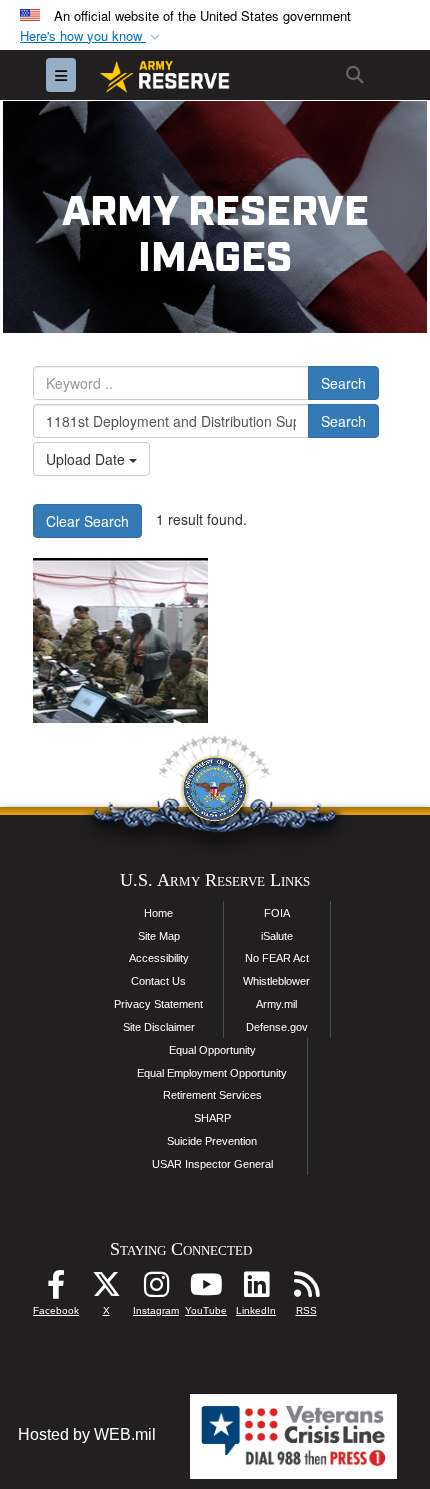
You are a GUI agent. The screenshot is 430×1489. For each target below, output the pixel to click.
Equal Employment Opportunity (212, 1073)
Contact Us (158, 981)
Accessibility (159, 958)
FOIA (277, 913)
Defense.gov (277, 1027)
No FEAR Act (277, 958)
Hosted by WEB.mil (87, 1434)
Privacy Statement (158, 1004)
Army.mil (276, 1004)
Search (343, 383)
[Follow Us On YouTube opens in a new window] (206, 1289)
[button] (92, 36)
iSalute (277, 936)
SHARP (212, 1118)
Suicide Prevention (212, 1141)
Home (158, 913)
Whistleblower (276, 981)
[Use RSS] (306, 1289)
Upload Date (87, 459)
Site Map (159, 936)
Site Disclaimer (159, 1027)
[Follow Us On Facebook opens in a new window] (56, 1289)
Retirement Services (212, 1095)
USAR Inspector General (212, 1164)
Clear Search (87, 521)
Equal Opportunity (212, 1050)
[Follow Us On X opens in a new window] (106, 1289)
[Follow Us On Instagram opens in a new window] (156, 1289)
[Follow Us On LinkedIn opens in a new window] (256, 1289)
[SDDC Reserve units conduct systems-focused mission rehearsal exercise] (120, 640)
